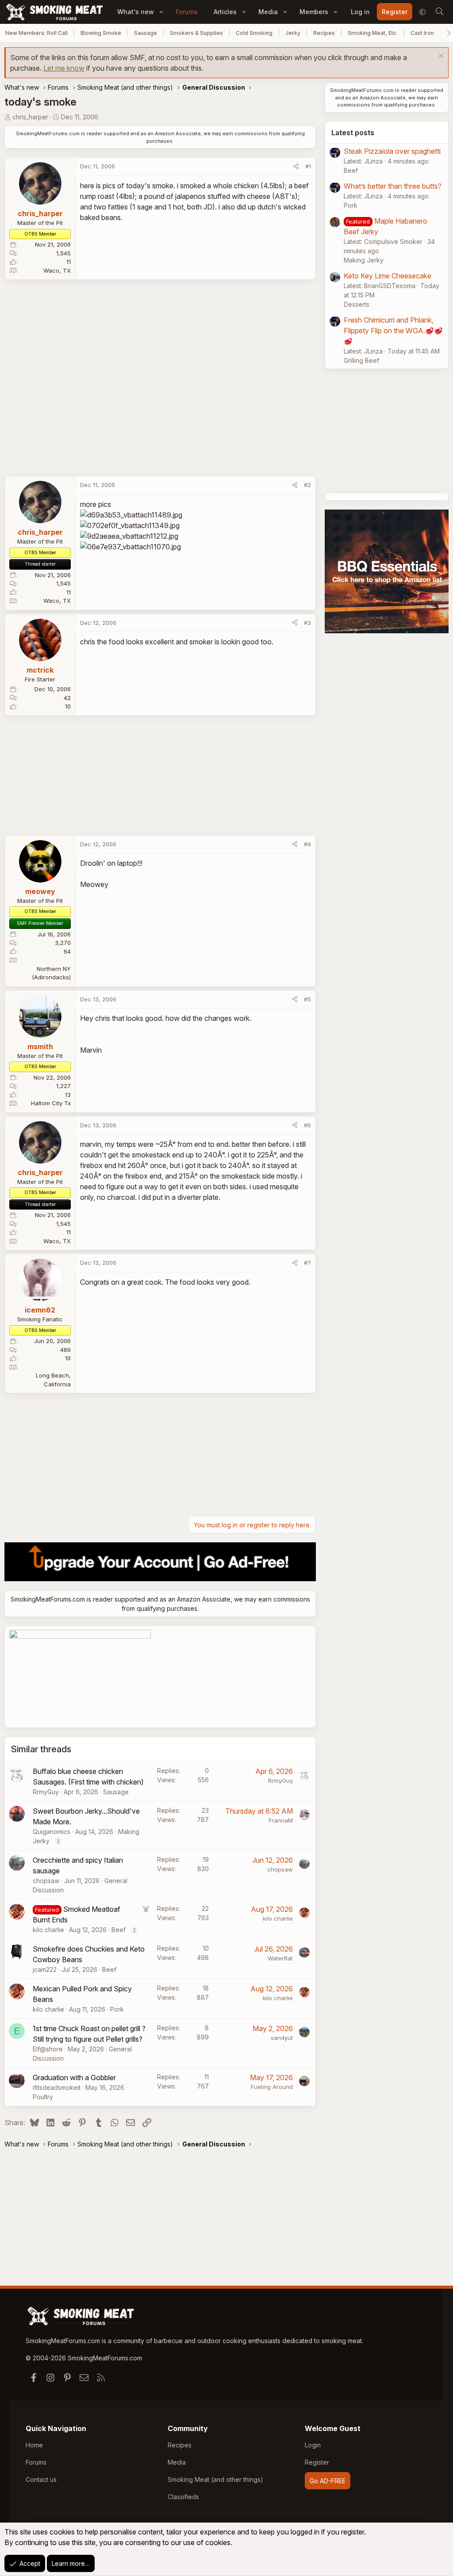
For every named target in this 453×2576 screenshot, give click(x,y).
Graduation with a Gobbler (74, 2078)
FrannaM (281, 1820)
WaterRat (280, 1958)
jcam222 (45, 1969)
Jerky (293, 33)
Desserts (357, 304)
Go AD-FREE (328, 2481)
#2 (307, 485)
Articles (225, 12)
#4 (307, 844)
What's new (136, 12)
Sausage (146, 33)
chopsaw (46, 1881)
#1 (308, 166)
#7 (307, 1263)
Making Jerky (364, 260)
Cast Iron (422, 33)
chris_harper (30, 117)
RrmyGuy (46, 1792)
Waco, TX (57, 270)
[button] (161, 12)
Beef (119, 1930)
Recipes (324, 33)
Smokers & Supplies (196, 33)
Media (268, 12)
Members (314, 12)
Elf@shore (48, 2049)
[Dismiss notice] (440, 57)
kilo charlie (48, 1930)
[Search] (439, 12)
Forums (187, 12)
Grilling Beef (361, 360)
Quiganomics (52, 1832)
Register (317, 2462)
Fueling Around (272, 2087)
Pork (117, 2009)
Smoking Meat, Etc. (373, 33)
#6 (307, 1125)
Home (34, 2445)
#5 (307, 999)
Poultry (43, 2097)
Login (313, 2445)
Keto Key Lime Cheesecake (388, 276)
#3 (307, 623)
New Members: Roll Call (36, 33)
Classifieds (183, 2497)
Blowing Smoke (101, 33)
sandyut (282, 2038)
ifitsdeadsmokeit (57, 2087)
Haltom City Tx (51, 1103)
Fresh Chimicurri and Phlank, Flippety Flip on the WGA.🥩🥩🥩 (393, 331)
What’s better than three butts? (393, 186)
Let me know (64, 68)
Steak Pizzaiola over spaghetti (392, 151)
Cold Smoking (254, 33)
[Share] (296, 167)
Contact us (41, 2479)
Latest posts (353, 133)
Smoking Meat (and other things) (215, 2479)
